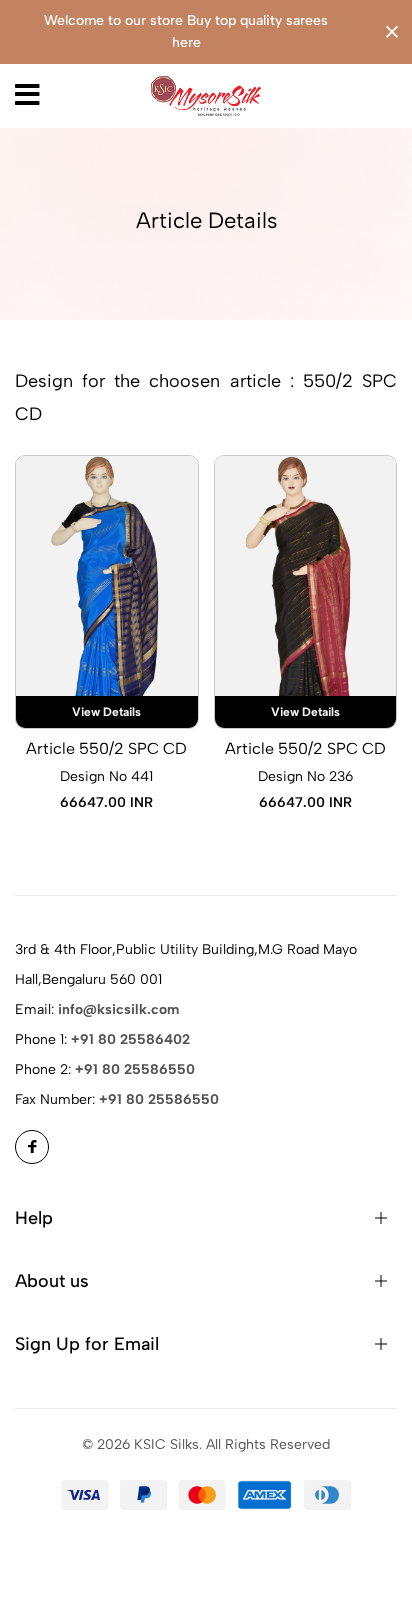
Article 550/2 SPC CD (106, 748)
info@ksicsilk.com (118, 1009)
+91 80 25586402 (130, 1039)
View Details (106, 712)
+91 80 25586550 (135, 1069)
